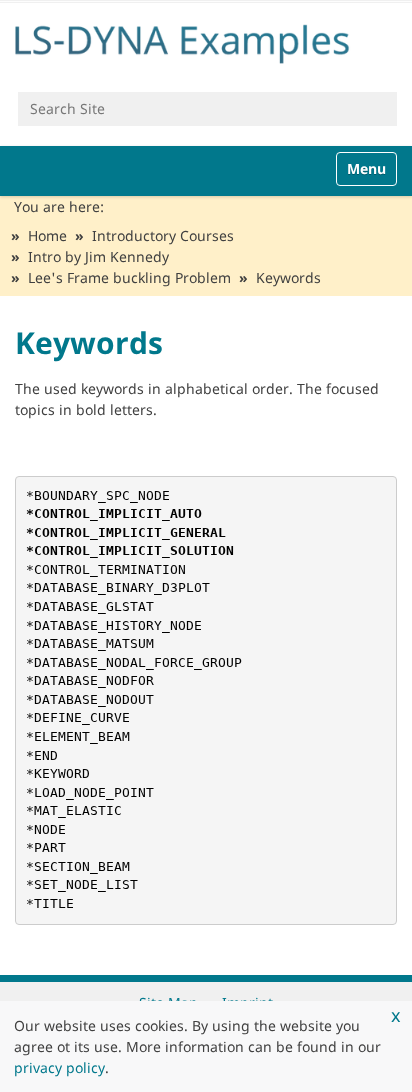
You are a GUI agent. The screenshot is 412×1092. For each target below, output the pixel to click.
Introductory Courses (163, 235)
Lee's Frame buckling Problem (129, 277)
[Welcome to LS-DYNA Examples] (206, 40)
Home (47, 235)
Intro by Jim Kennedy (98, 256)
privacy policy (59, 1067)
